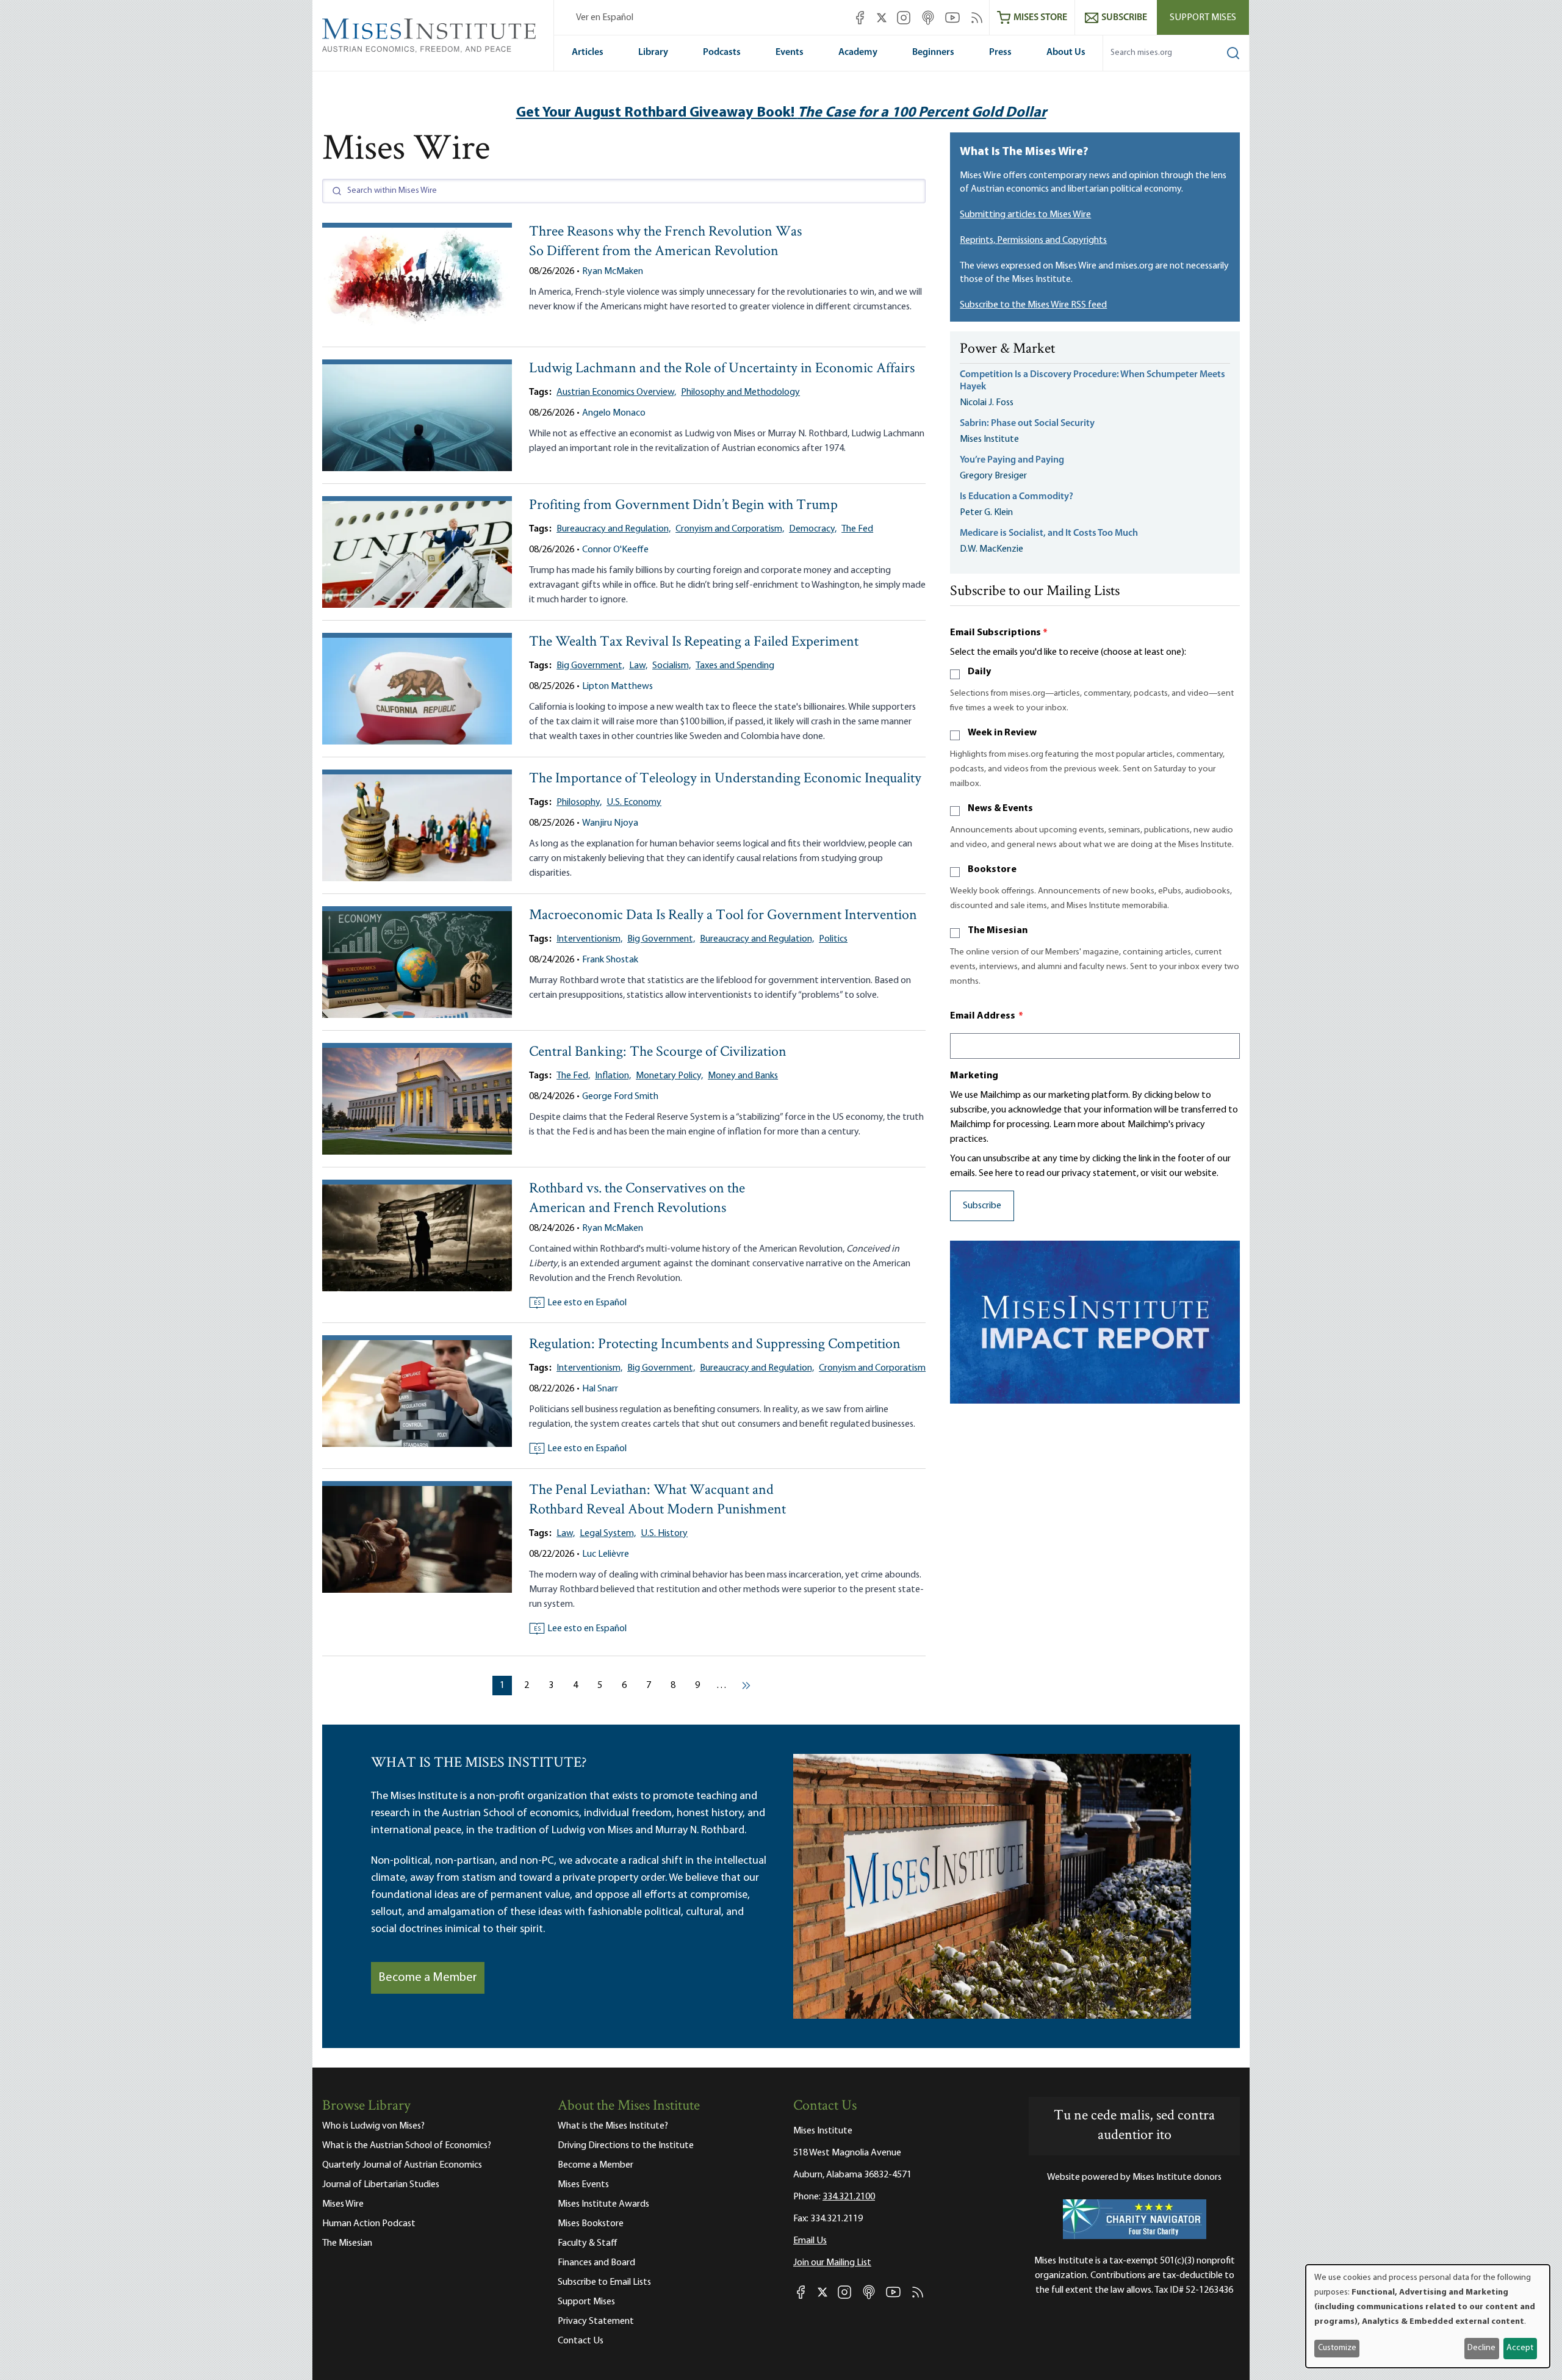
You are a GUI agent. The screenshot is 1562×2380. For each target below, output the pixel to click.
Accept (1520, 2348)
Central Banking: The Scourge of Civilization (658, 1052)
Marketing (974, 1076)
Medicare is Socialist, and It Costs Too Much (1049, 533)
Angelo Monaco (614, 413)
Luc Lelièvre (606, 1554)
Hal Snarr (600, 1389)
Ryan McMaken (613, 272)
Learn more (1076, 1125)
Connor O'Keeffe (615, 550)
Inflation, (613, 1076)
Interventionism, (589, 939)
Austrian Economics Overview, (616, 392)
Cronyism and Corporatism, (730, 529)
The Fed (857, 529)
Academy (858, 52)
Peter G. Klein (986, 513)
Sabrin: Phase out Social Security (1028, 424)
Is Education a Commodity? (1017, 497)
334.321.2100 (849, 2197)
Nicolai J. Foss (987, 403)
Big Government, (590, 666)
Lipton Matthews (617, 687)
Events (790, 52)
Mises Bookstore (591, 2224)
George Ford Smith (620, 1097)
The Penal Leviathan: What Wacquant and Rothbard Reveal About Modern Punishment (657, 1500)
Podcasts (722, 52)
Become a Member (428, 1978)
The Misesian (998, 931)
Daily (979, 672)
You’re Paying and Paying (1012, 460)
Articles (588, 52)
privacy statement (1099, 1174)
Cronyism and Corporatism (872, 1368)
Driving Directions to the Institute (626, 2146)
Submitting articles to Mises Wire (1025, 215)
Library (653, 52)
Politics (833, 939)
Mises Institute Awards (603, 2204)
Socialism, (671, 666)
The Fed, (573, 1076)
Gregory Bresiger (993, 476)
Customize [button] (1337, 2348)
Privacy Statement (596, 2321)
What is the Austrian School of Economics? (407, 2146)
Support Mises (1203, 18)
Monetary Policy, (669, 1076)
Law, (638, 666)
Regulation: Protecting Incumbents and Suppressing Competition (715, 1345)
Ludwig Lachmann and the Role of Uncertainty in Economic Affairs (722, 369)
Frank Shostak (610, 960)
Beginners (933, 52)
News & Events (1000, 809)
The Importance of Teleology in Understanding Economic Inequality (725, 779)
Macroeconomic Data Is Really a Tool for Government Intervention (723, 916)
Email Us (810, 2241)
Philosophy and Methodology (740, 392)
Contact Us (581, 2341)
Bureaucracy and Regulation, (614, 529)
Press (1000, 52)
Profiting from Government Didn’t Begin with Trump (683, 506)
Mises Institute (989, 439)
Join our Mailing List (832, 2263)
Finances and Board (596, 2263)
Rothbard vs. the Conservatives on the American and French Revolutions (637, 1199)
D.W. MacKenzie (992, 549)
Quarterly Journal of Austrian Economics (402, 2165)
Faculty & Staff (588, 2243)
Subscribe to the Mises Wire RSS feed (1033, 305)
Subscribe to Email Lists (604, 2282)
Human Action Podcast (369, 2224)
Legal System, (608, 1534)
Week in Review (1002, 733)
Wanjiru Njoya (610, 823)
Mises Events (583, 2185)
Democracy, (813, 529)
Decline (1481, 2348)
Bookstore (992, 870)
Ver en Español (605, 18)
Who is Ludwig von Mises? (373, 2126)
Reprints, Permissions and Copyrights (1033, 240)
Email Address (987, 1016)
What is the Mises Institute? (613, 2126)
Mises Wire (343, 2204)
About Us (1066, 52)
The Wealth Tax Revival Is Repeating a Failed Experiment (694, 642)
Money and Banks (743, 1076)
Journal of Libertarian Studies (381, 2185)
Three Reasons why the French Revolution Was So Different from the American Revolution (665, 242)
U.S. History (664, 1534)
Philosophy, (579, 802)
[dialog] (1428, 2316)
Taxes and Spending (735, 666)
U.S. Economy (634, 802)
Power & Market (1007, 350)
